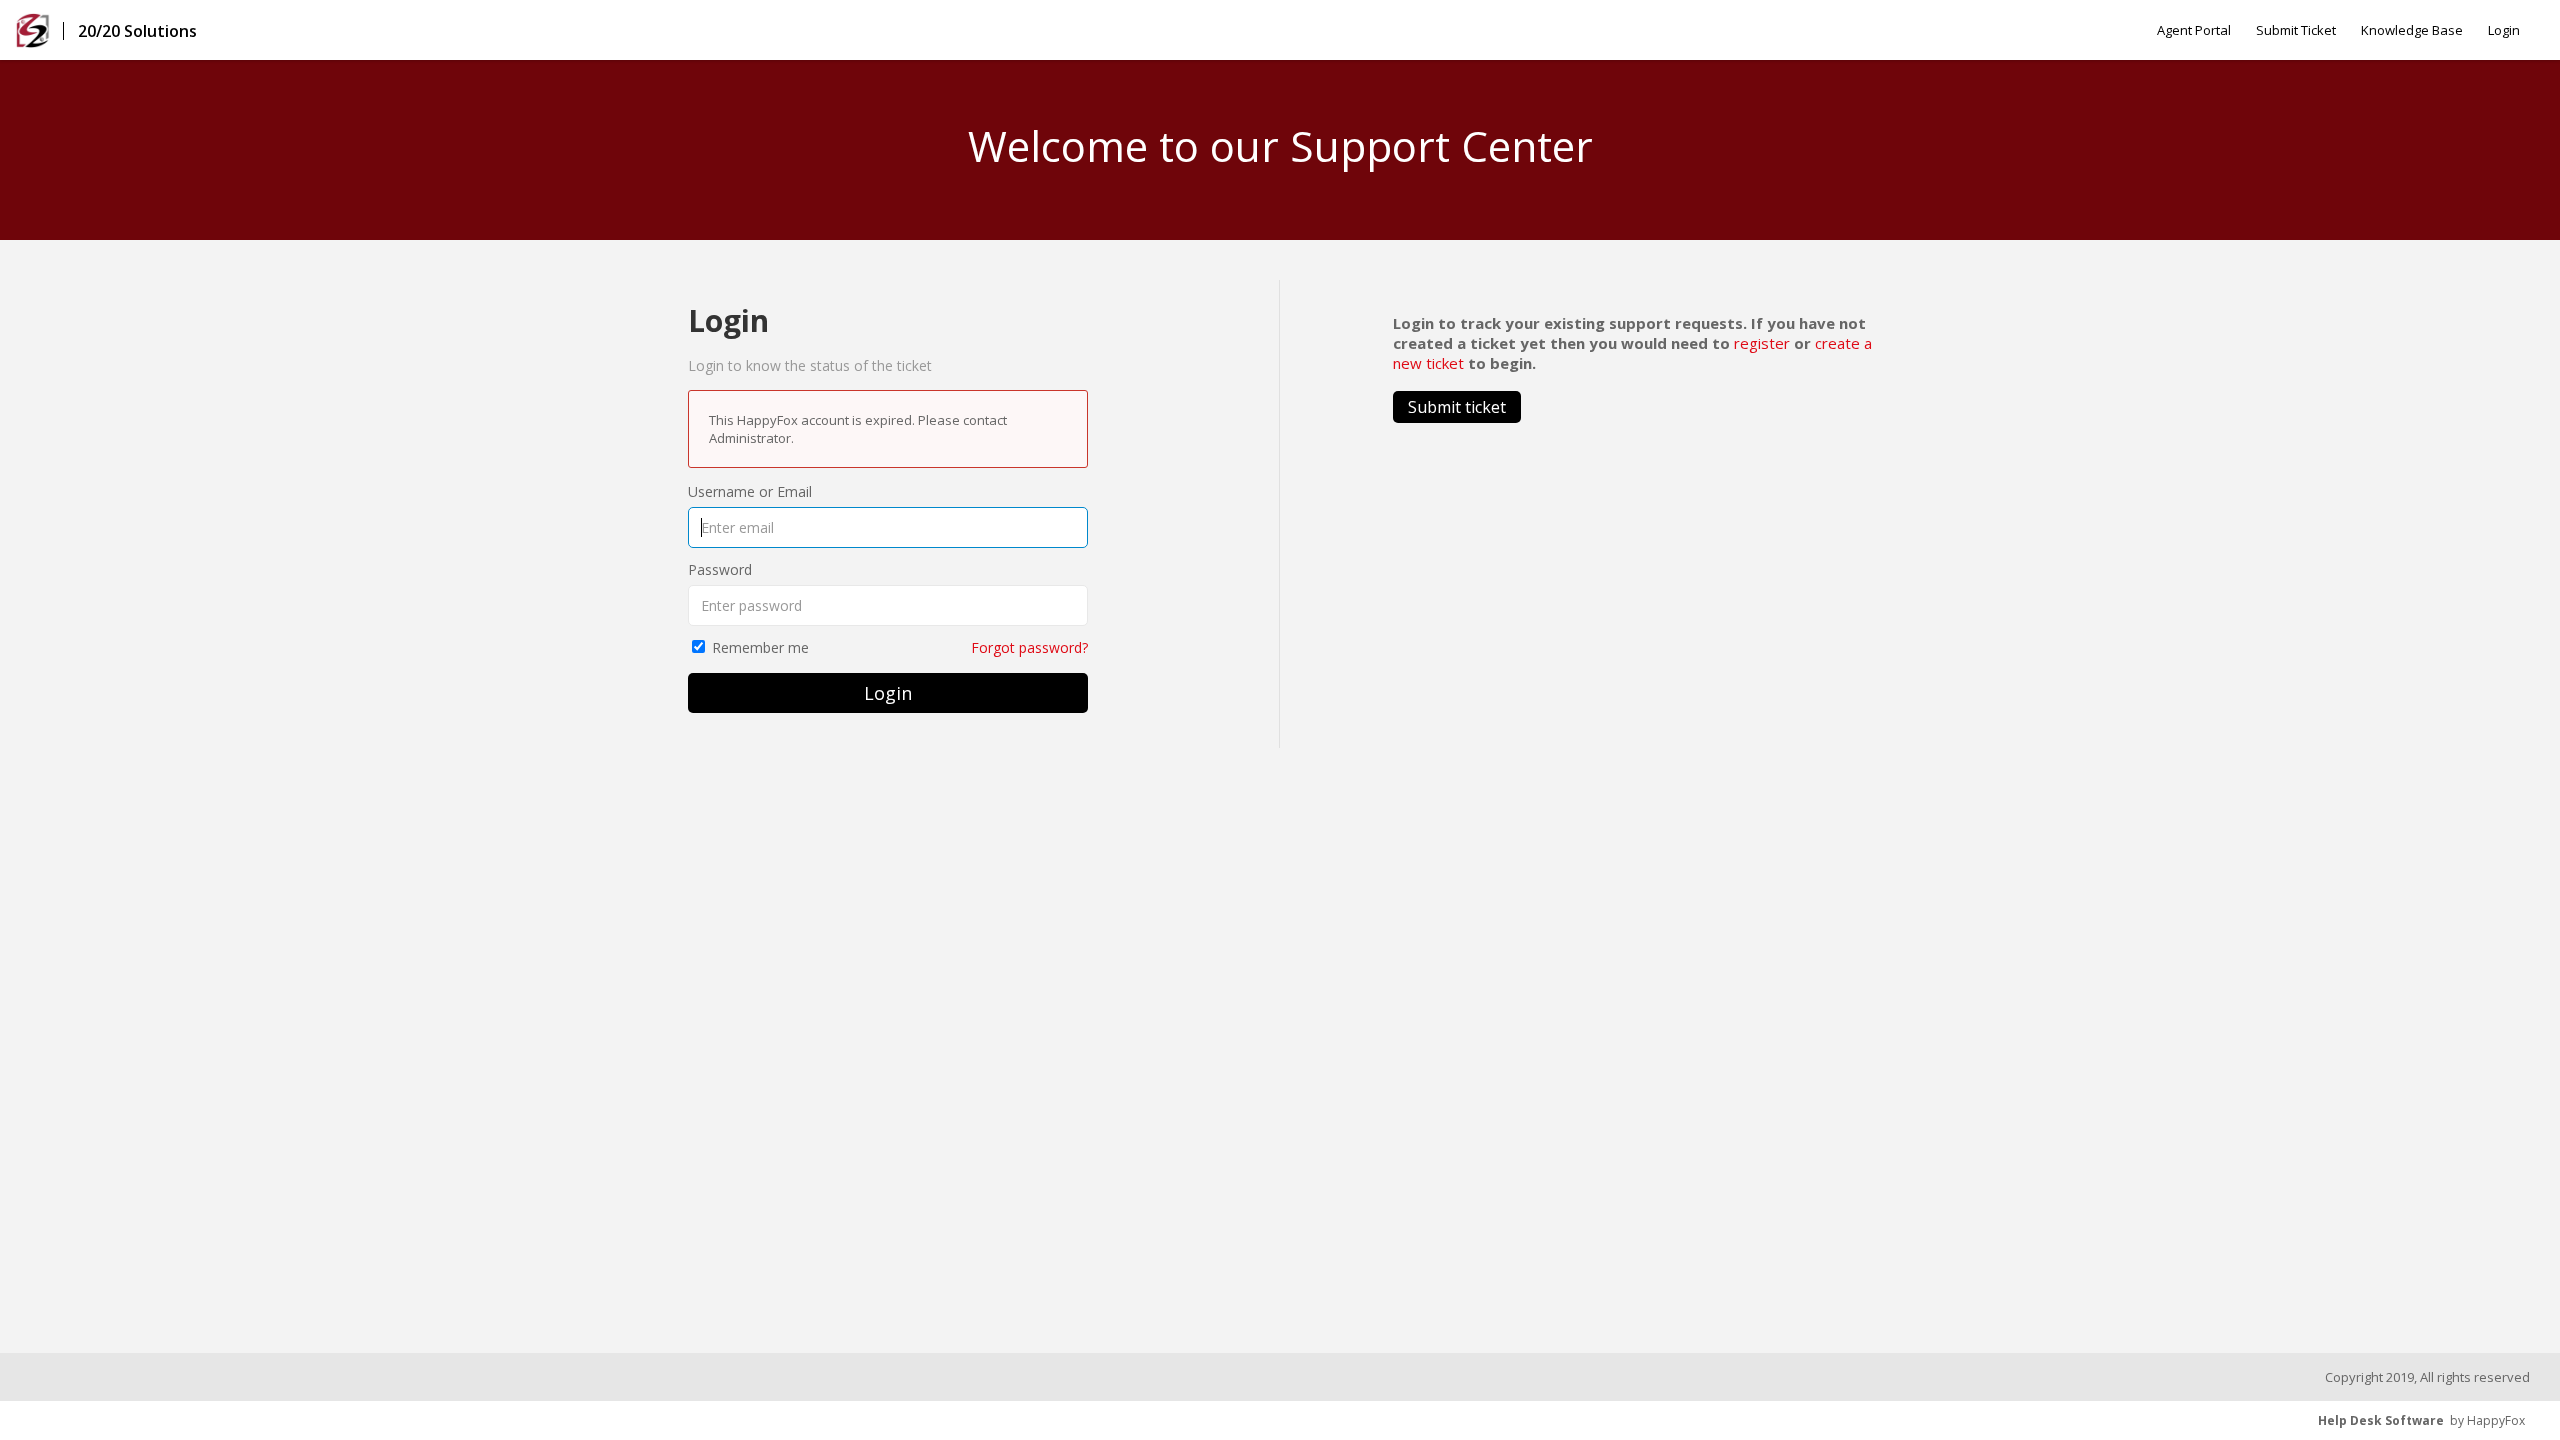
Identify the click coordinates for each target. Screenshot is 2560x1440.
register (1762, 343)
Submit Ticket (2296, 30)
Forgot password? (1029, 647)
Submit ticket (1457, 407)
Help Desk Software (2381, 1420)
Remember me (760, 647)
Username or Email (750, 491)
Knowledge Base (2412, 30)
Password (720, 569)
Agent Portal (2194, 30)
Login (2504, 30)
